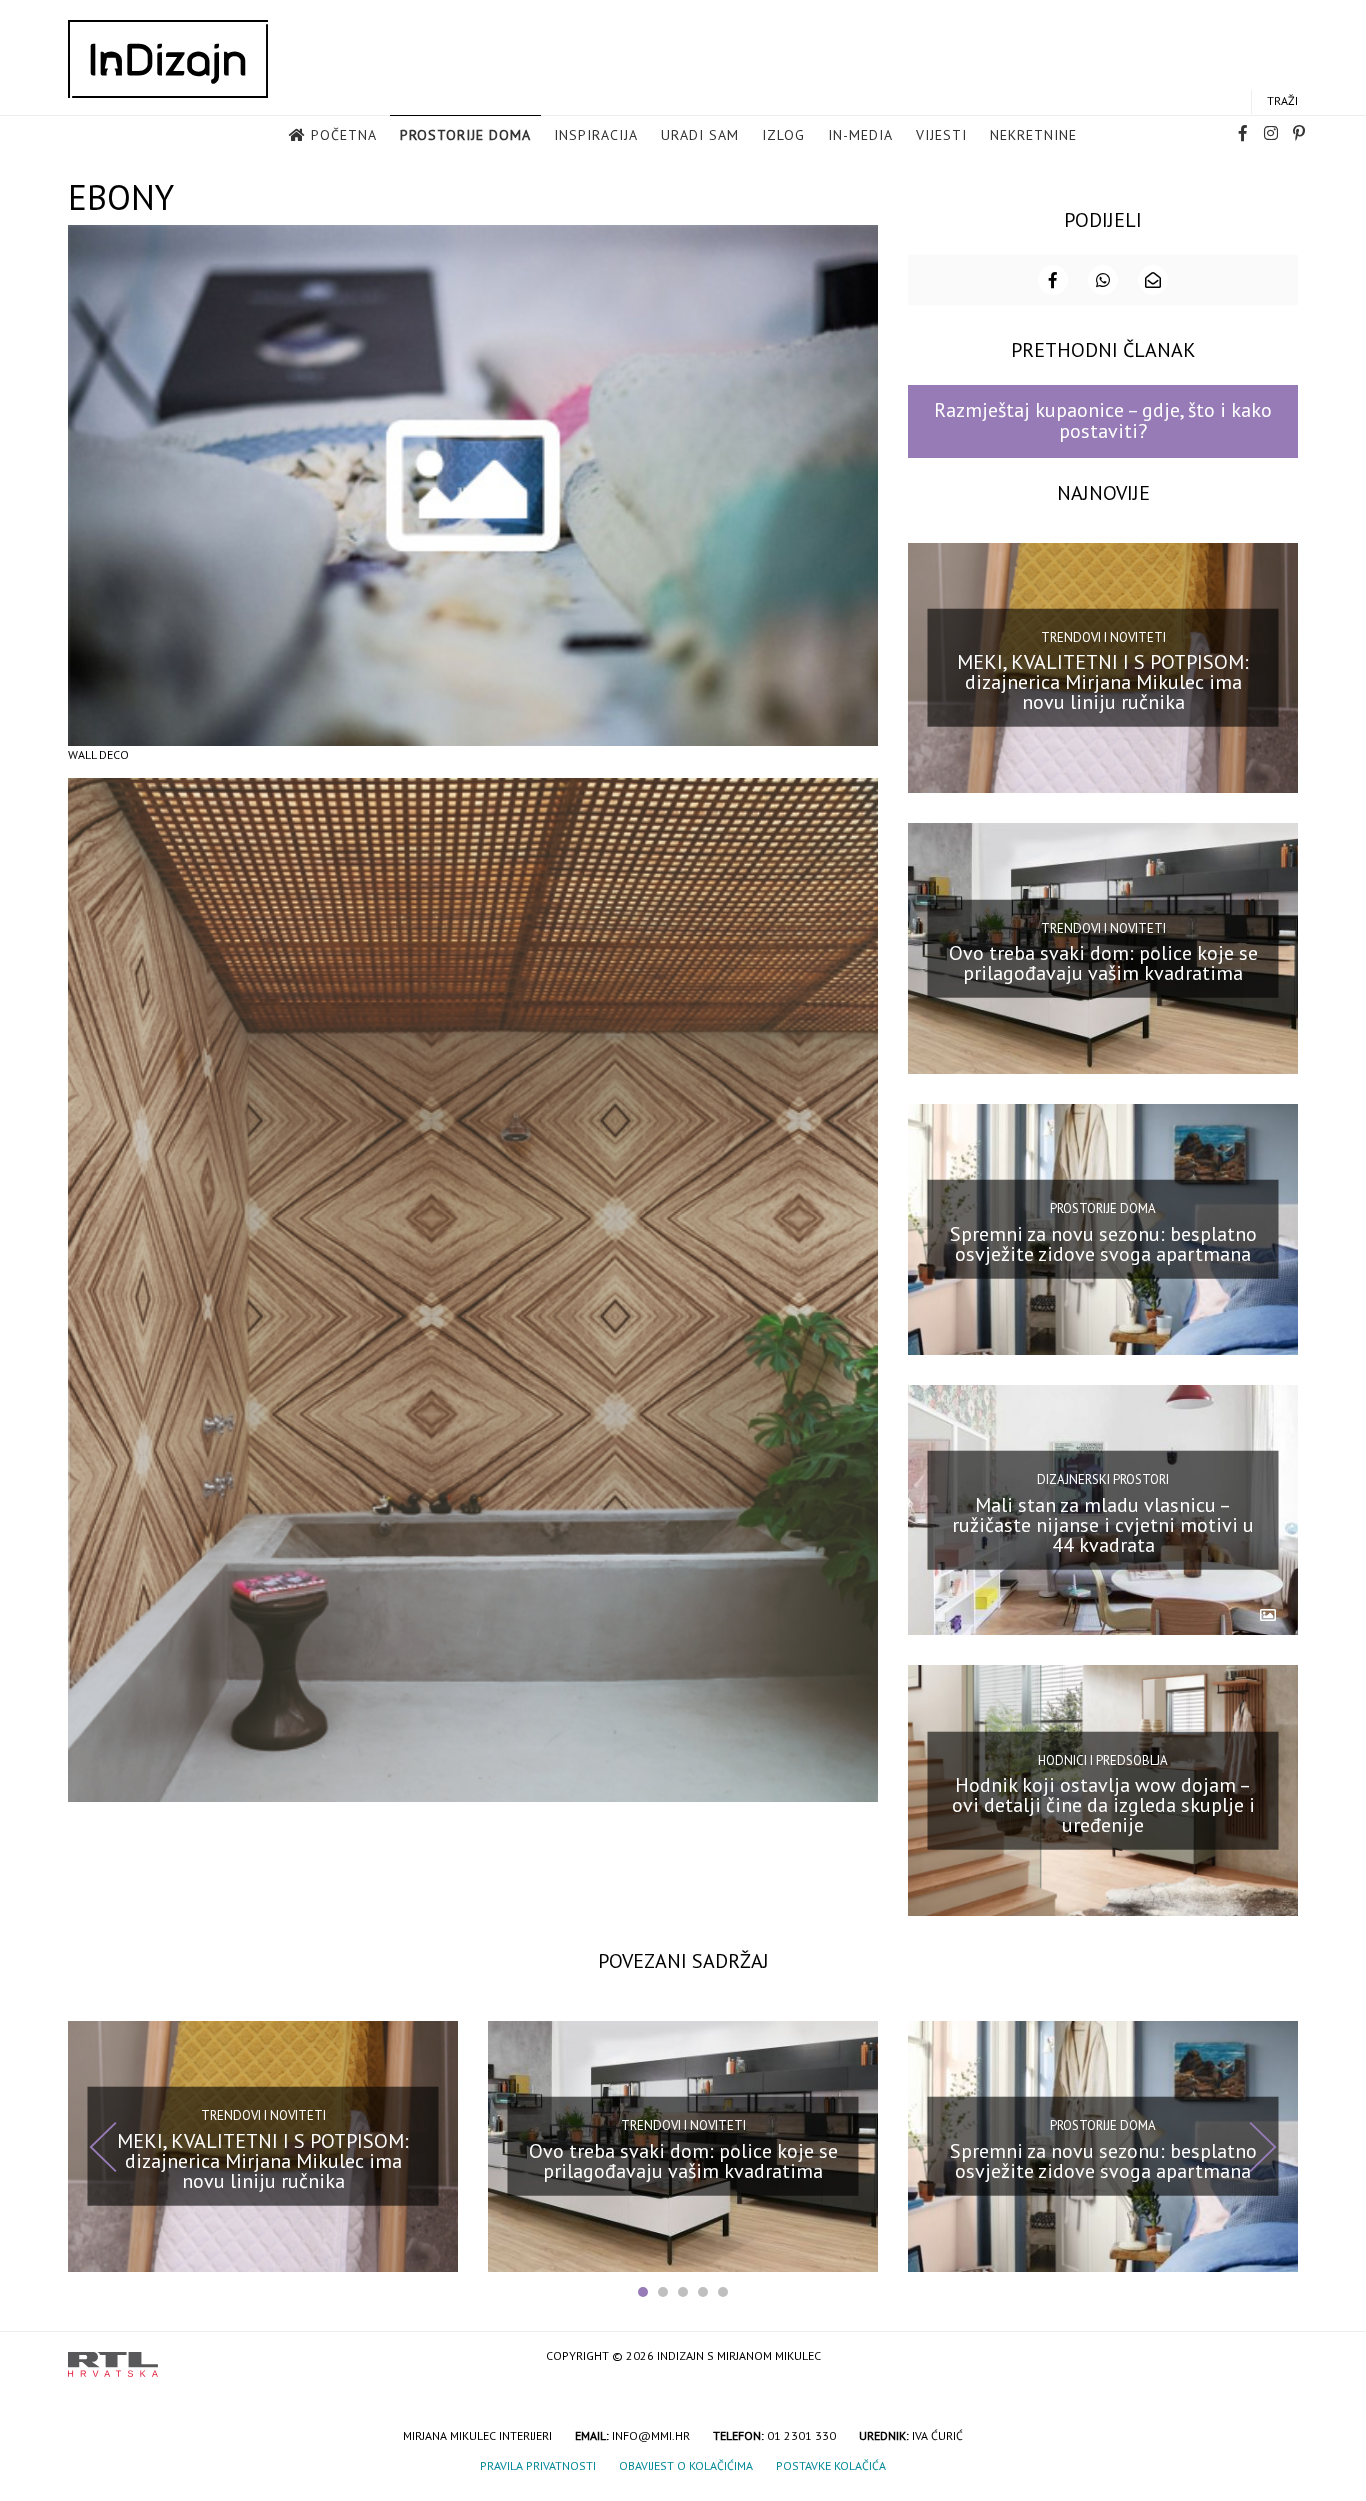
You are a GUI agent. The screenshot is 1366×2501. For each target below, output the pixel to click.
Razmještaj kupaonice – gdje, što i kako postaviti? (1103, 420)
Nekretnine (1033, 135)
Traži (1282, 100)
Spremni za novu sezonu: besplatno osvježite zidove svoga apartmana (1103, 1244)
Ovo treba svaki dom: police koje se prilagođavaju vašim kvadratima (1103, 963)
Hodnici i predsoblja (1103, 1759)
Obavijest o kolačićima (686, 2465)
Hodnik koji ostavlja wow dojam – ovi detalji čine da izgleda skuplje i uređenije (1103, 1805)
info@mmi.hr (651, 2435)
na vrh (1278, 2357)
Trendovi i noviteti (1103, 637)
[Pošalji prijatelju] (1153, 280)
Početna (344, 135)
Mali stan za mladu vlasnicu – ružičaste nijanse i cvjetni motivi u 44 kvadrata (1103, 1524)
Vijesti (941, 135)
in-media (860, 135)
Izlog (783, 135)
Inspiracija (596, 135)
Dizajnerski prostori (1103, 1479)
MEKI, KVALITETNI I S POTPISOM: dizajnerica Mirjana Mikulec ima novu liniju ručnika (1103, 682)
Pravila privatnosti (538, 2465)
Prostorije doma (465, 135)
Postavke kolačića (831, 2465)
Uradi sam (700, 135)
